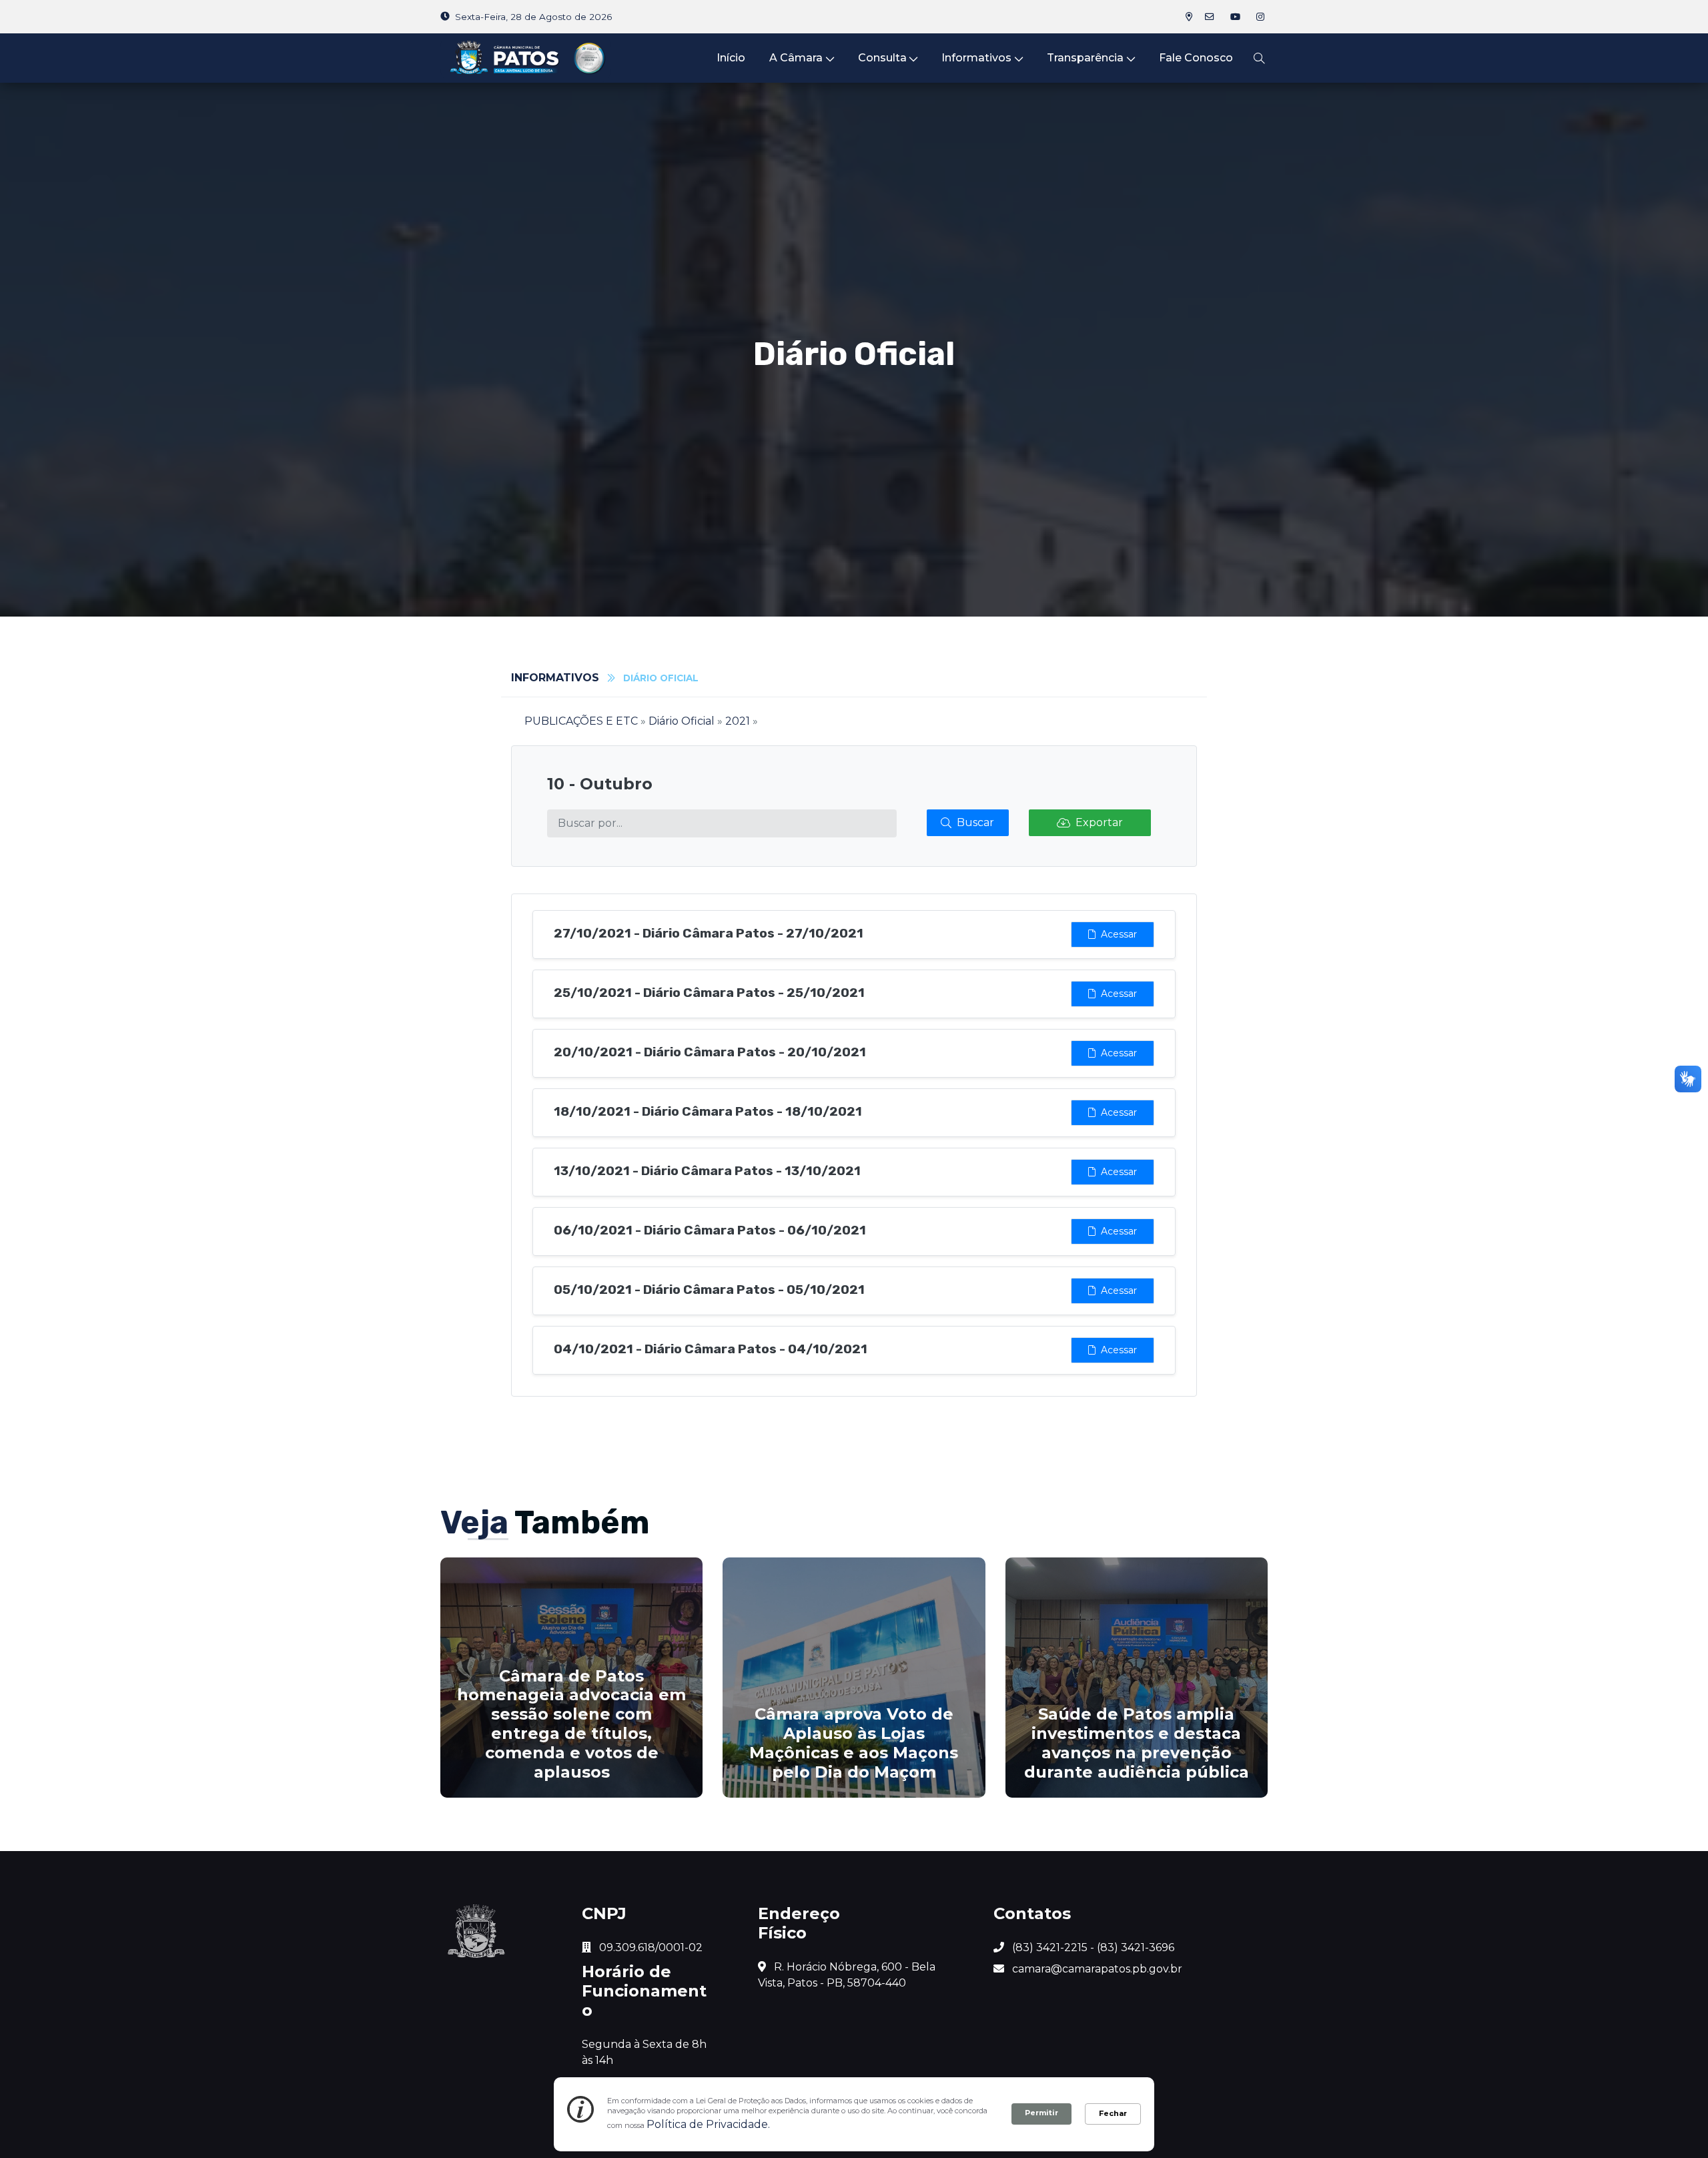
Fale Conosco (1196, 58)
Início (731, 58)
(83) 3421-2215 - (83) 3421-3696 (1092, 1947)
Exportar (1099, 822)
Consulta (882, 58)
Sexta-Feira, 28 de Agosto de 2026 (533, 17)
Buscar (975, 822)
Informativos (976, 58)
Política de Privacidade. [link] (708, 2124)
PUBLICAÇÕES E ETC (581, 721)
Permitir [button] (1041, 2113)
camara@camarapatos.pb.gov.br (1096, 1969)
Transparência (1085, 58)
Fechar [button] (1113, 2113)
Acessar (1119, 934)
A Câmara (796, 58)
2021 (738, 721)
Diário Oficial (682, 721)
